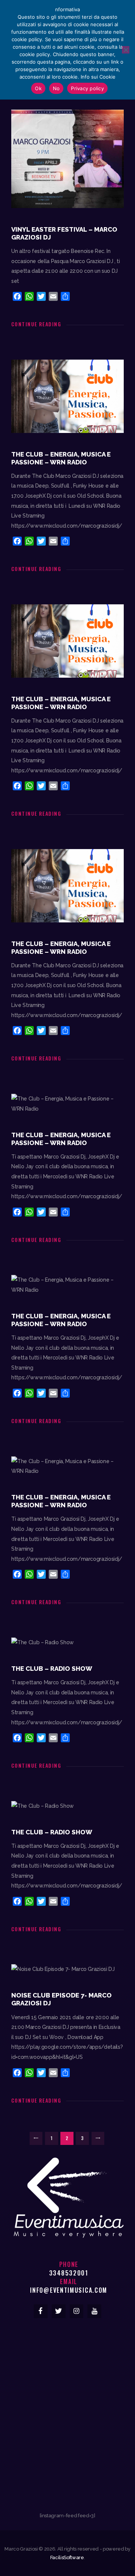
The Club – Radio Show (52, 1669)
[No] (126, 50)
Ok (38, 88)
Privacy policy (87, 88)
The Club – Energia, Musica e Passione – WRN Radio (61, 458)
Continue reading (36, 324)
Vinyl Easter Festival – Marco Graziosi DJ (64, 233)
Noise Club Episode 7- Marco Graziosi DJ (61, 1999)
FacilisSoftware (67, 2557)
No (56, 88)
